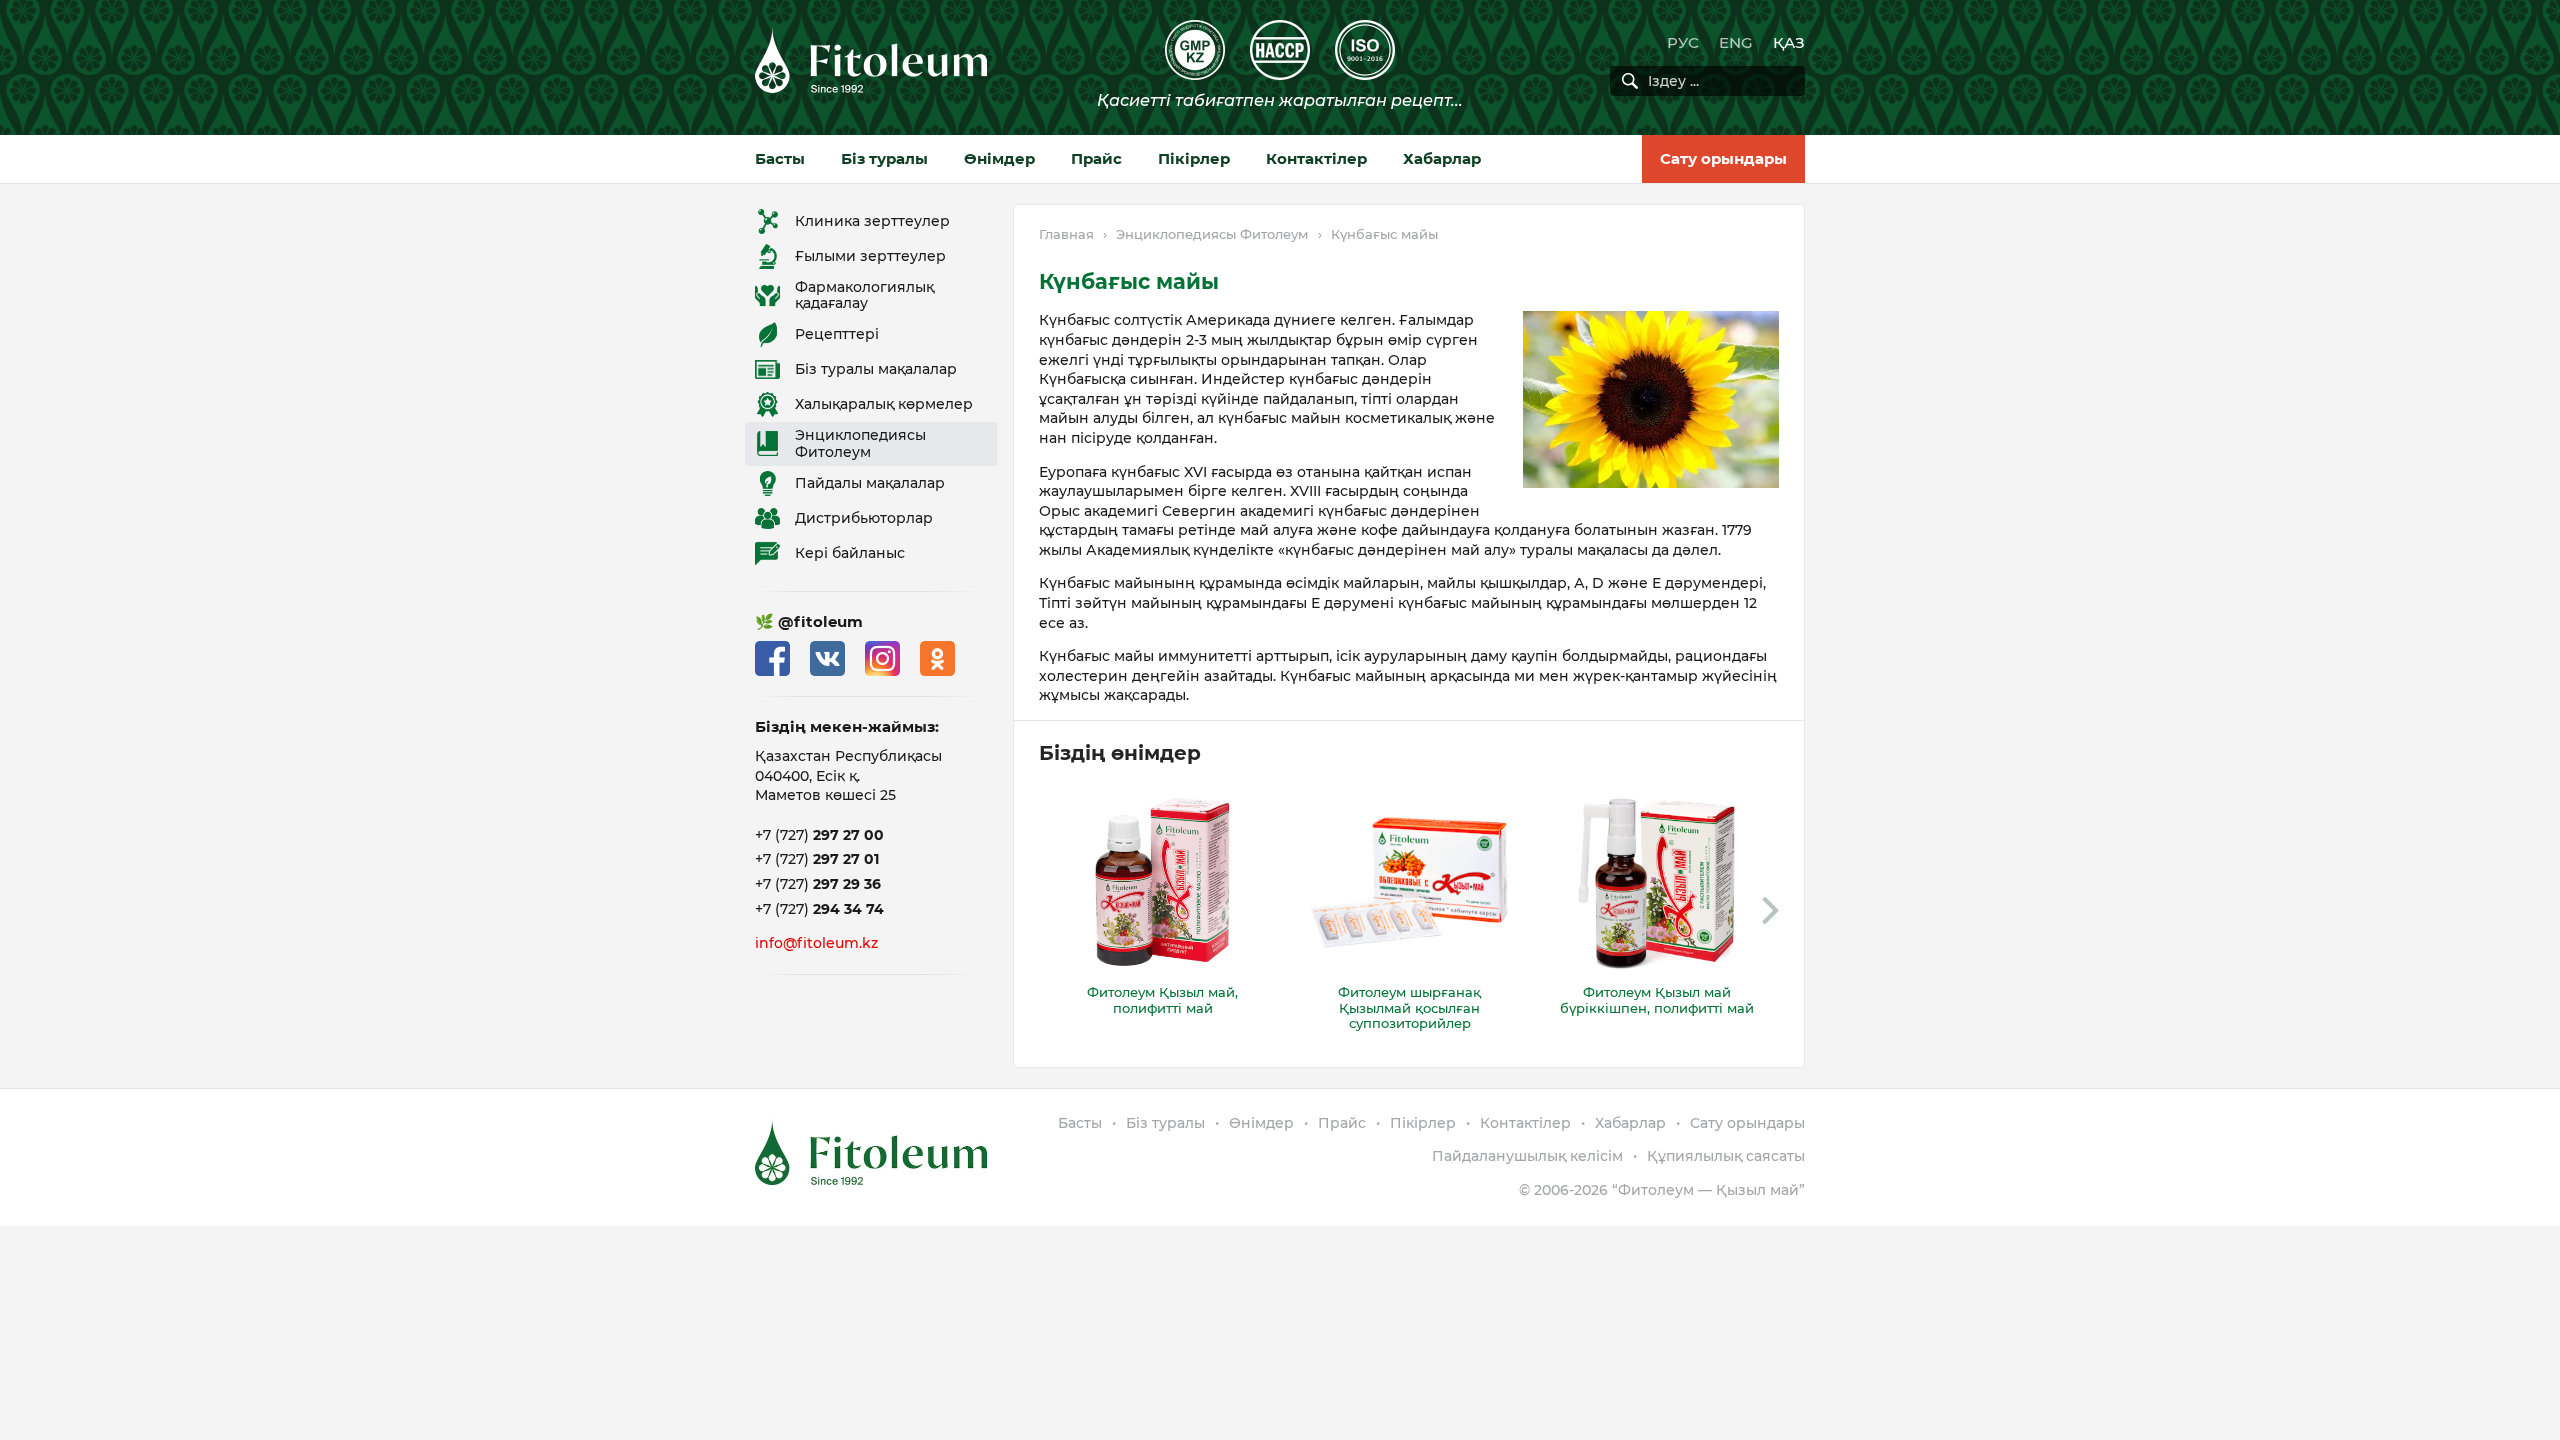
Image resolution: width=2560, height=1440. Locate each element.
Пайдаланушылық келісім (1527, 1156)
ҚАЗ (1789, 42)
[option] (1162, 903)
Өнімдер (999, 158)
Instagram (882, 658)
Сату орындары (1723, 158)
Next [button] (1770, 911)
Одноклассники (937, 658)
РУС (1683, 42)
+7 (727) (819, 835)
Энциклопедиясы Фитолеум (1212, 234)
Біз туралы (884, 158)
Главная (1066, 234)
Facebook (772, 658)
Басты (780, 158)
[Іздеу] (1630, 81)
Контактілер (1316, 158)
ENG (1736, 42)
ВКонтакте (827, 658)
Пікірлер (1194, 158)
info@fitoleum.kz (816, 943)
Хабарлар (1442, 158)
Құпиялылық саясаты (1726, 1156)
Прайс (1096, 158)
